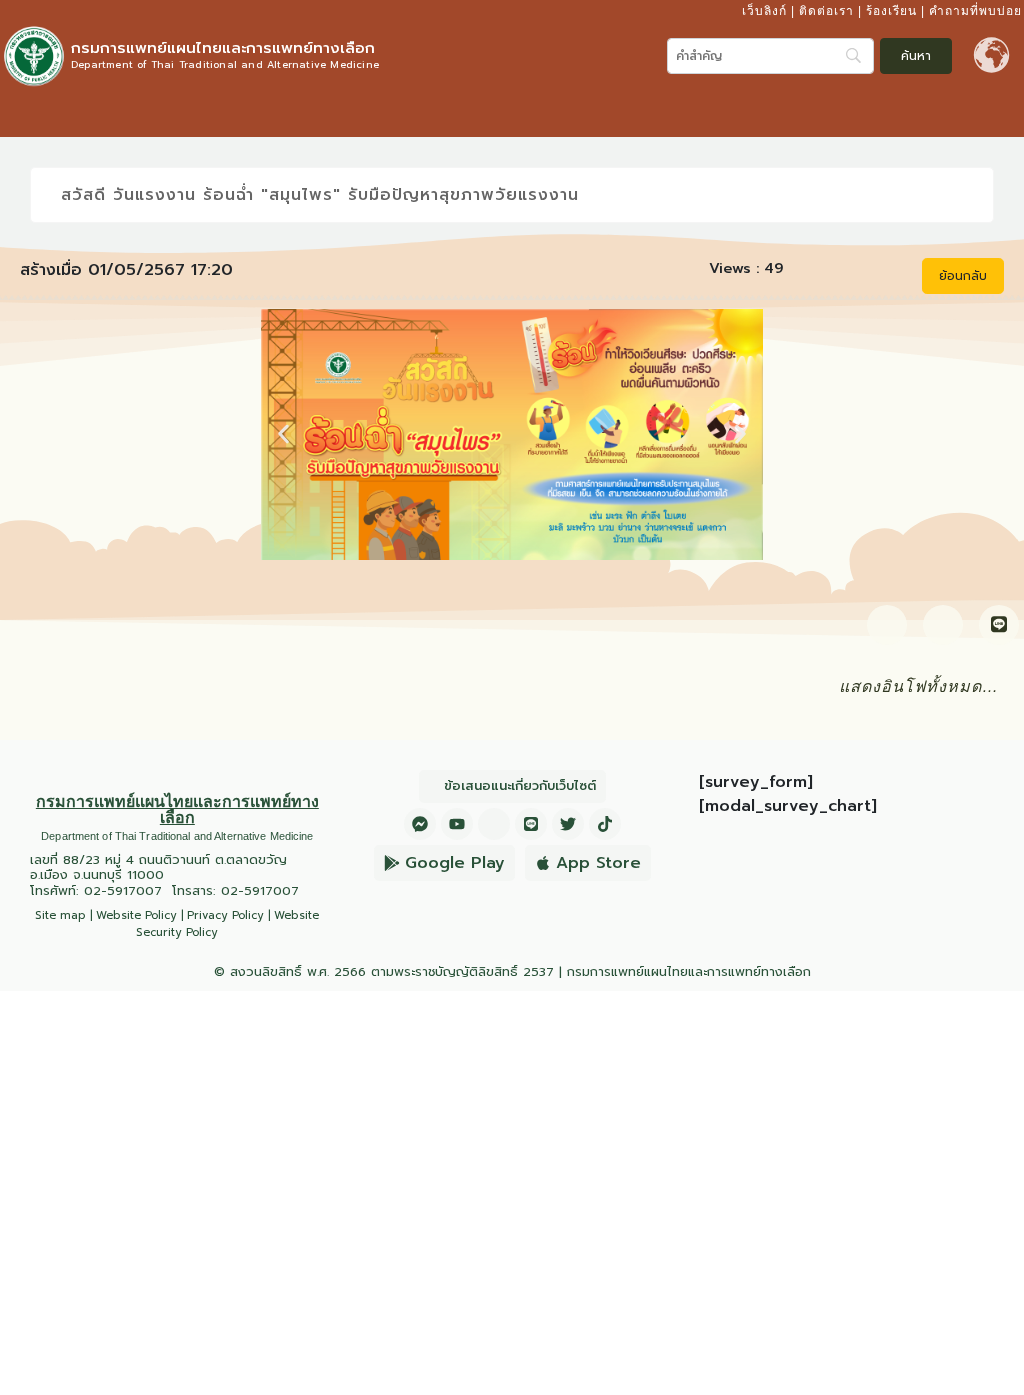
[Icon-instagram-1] (494, 824)
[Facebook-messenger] (420, 824)
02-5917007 (123, 890)
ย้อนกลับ (963, 276)
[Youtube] (457, 824)
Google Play (455, 863)
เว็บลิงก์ (764, 11)
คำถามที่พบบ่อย (975, 11)
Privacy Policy (225, 915)
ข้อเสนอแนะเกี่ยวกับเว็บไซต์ (520, 785)
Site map (60, 915)
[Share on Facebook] (887, 625)
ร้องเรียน (891, 11)
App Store (598, 863)
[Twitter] (568, 824)
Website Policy (136, 915)
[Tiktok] (605, 824)
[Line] (531, 824)
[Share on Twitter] (943, 625)
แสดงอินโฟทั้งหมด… (919, 686)
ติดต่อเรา (826, 11)
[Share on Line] (999, 625)
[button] (1003, 112)
